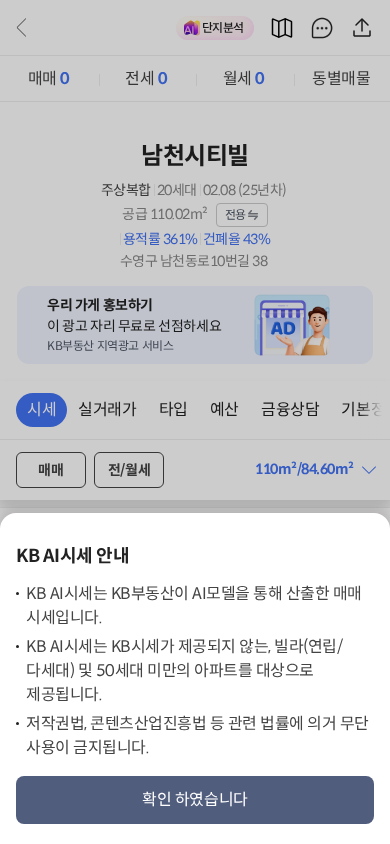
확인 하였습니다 (195, 799)
